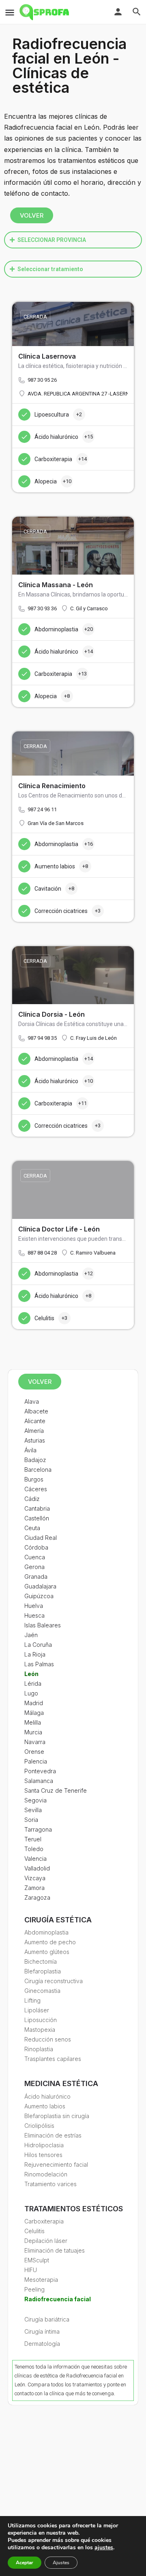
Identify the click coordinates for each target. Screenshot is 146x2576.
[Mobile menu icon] (10, 12)
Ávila (30, 1450)
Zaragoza (37, 1897)
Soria (31, 1820)
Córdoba (36, 1547)
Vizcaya (35, 1878)
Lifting (32, 2000)
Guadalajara (40, 1586)
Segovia (35, 1800)
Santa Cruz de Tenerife (56, 1790)
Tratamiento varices (50, 2184)
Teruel (33, 1839)
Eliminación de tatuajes (55, 2250)
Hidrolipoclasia (44, 2145)
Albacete (36, 1411)
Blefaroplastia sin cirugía (57, 2116)
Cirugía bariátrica (47, 2319)
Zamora (34, 1888)
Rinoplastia (39, 2049)
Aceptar (25, 2563)
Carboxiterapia (44, 2221)
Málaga (34, 1713)
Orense (34, 1752)
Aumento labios (45, 2106)
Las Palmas (39, 1664)
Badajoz (35, 1460)
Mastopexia (40, 2030)
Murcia (33, 1732)
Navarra (35, 1742)
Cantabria (37, 1508)
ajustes (104, 2548)
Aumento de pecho (50, 1942)
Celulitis (34, 2231)
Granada (36, 1577)
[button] (73, 240)
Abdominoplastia (46, 1932)
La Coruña (38, 1645)
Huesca (34, 1615)
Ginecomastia (42, 1991)
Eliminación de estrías (53, 2135)
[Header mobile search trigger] (137, 12)
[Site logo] (45, 12)
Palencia (36, 1761)
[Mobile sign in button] (118, 12)
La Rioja (35, 1654)
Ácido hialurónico (47, 2096)
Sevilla (33, 1810)
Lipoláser (37, 2010)
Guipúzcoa (39, 1596)
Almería (34, 1431)
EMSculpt (37, 2260)
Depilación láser (46, 2241)
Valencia (35, 1859)
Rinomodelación (46, 2174)
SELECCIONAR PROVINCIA (52, 240)
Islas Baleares (43, 1625)
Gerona (34, 1567)
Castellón (37, 1518)
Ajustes (61, 2563)
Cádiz (32, 1499)
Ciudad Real (41, 1538)
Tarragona (38, 1829)
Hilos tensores (43, 2155)
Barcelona (38, 1470)
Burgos (34, 1479)
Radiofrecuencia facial (58, 2299)
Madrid (34, 1703)
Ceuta (32, 1528)
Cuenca (35, 1557)
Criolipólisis (39, 2126)
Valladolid (37, 1868)
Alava (32, 1401)
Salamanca (39, 1781)
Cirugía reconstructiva (54, 1981)
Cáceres (36, 1489)
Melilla (33, 1722)
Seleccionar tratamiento (50, 269)
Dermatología (42, 2344)
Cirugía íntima (42, 2331)
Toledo (34, 1849)
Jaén (31, 1635)
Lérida (33, 1683)
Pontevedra (40, 1771)
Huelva (34, 1606)
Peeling (34, 2289)
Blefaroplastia (43, 1971)
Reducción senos (48, 2039)
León (31, 1674)
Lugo (31, 1693)
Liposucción (41, 2020)
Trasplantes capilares (53, 2059)
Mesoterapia (41, 2280)
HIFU (31, 2270)
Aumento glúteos (47, 1952)
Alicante (35, 1421)
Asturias (35, 1440)
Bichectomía (41, 1961)
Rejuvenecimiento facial (56, 2164)
